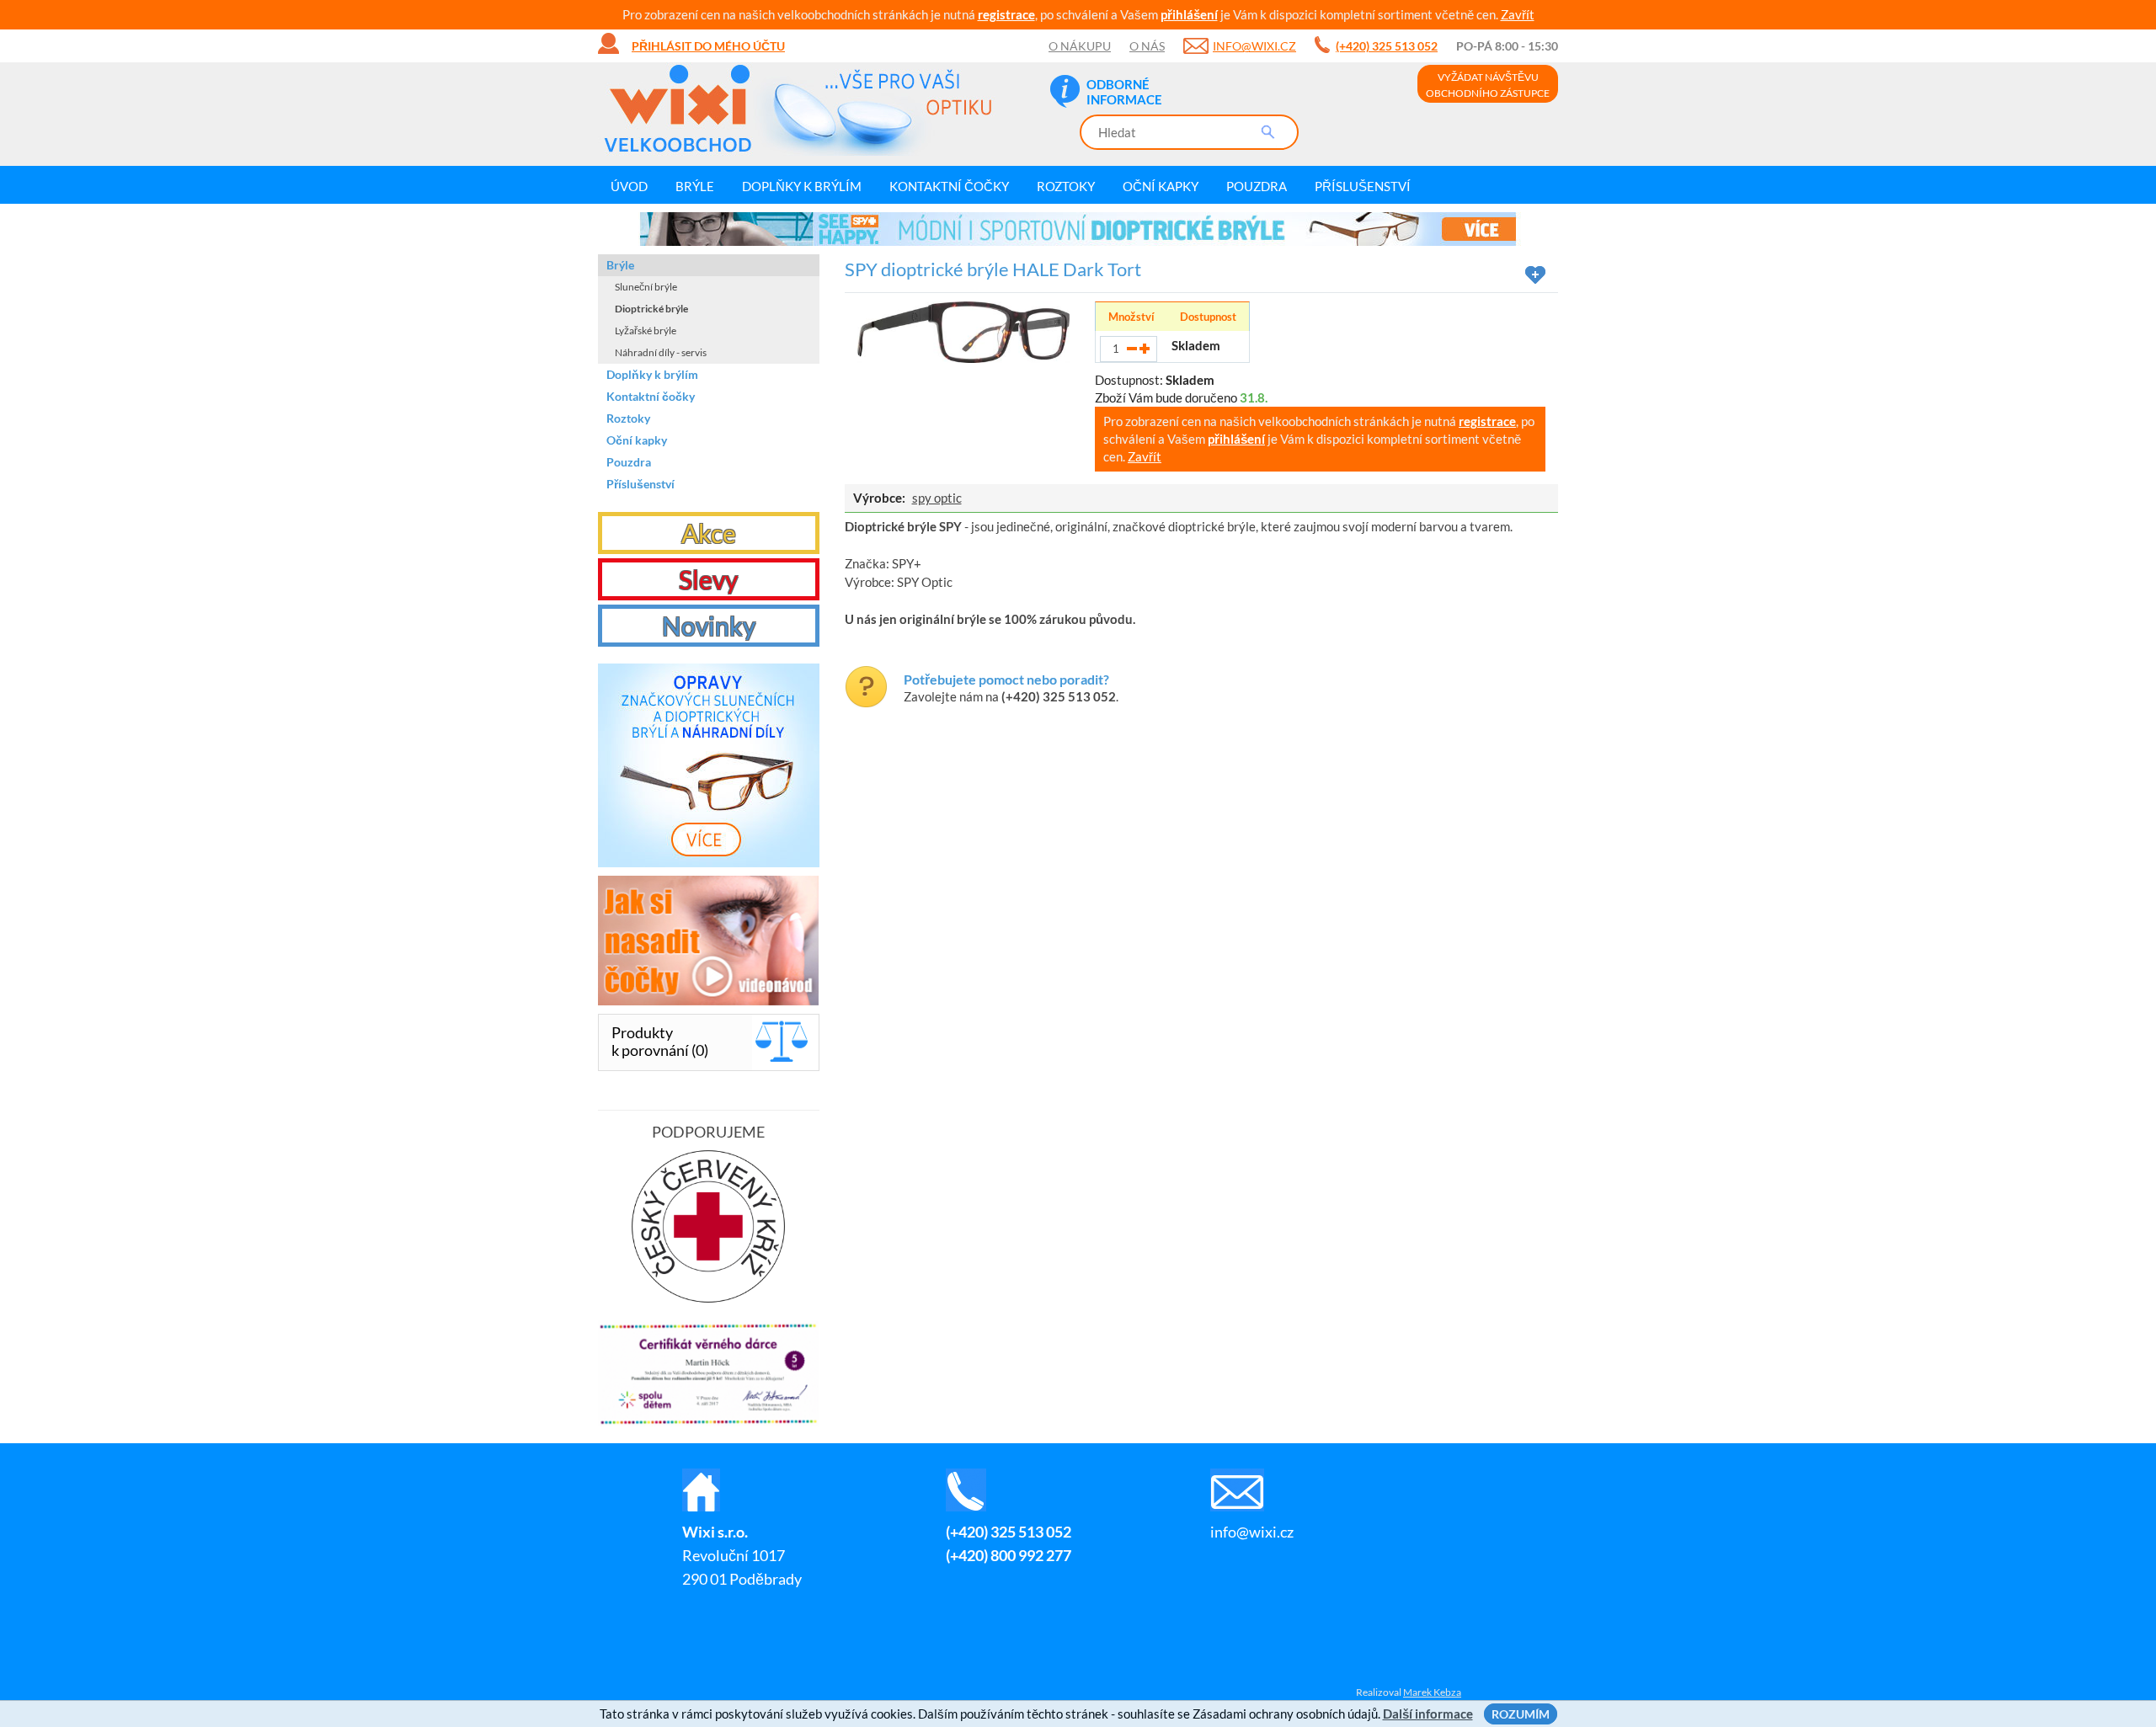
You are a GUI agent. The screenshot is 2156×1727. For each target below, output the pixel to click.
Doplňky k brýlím (802, 186)
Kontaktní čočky (949, 186)
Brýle (695, 186)
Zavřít (1518, 14)
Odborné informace (1124, 92)
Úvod (629, 186)
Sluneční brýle (646, 287)
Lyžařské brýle (646, 330)
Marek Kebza (1432, 1692)
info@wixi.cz (1254, 46)
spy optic (937, 498)
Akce (709, 533)
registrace (1006, 14)
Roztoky (1066, 186)
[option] (1078, 229)
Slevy (708, 579)
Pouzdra (1257, 186)
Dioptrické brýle (651, 309)
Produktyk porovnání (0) (660, 1041)
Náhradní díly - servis (661, 352)
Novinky (709, 626)
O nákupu (1080, 46)
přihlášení (1189, 14)
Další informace (1428, 1714)
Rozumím (1521, 1714)
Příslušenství (1363, 186)
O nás (1147, 46)
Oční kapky (1161, 186)
